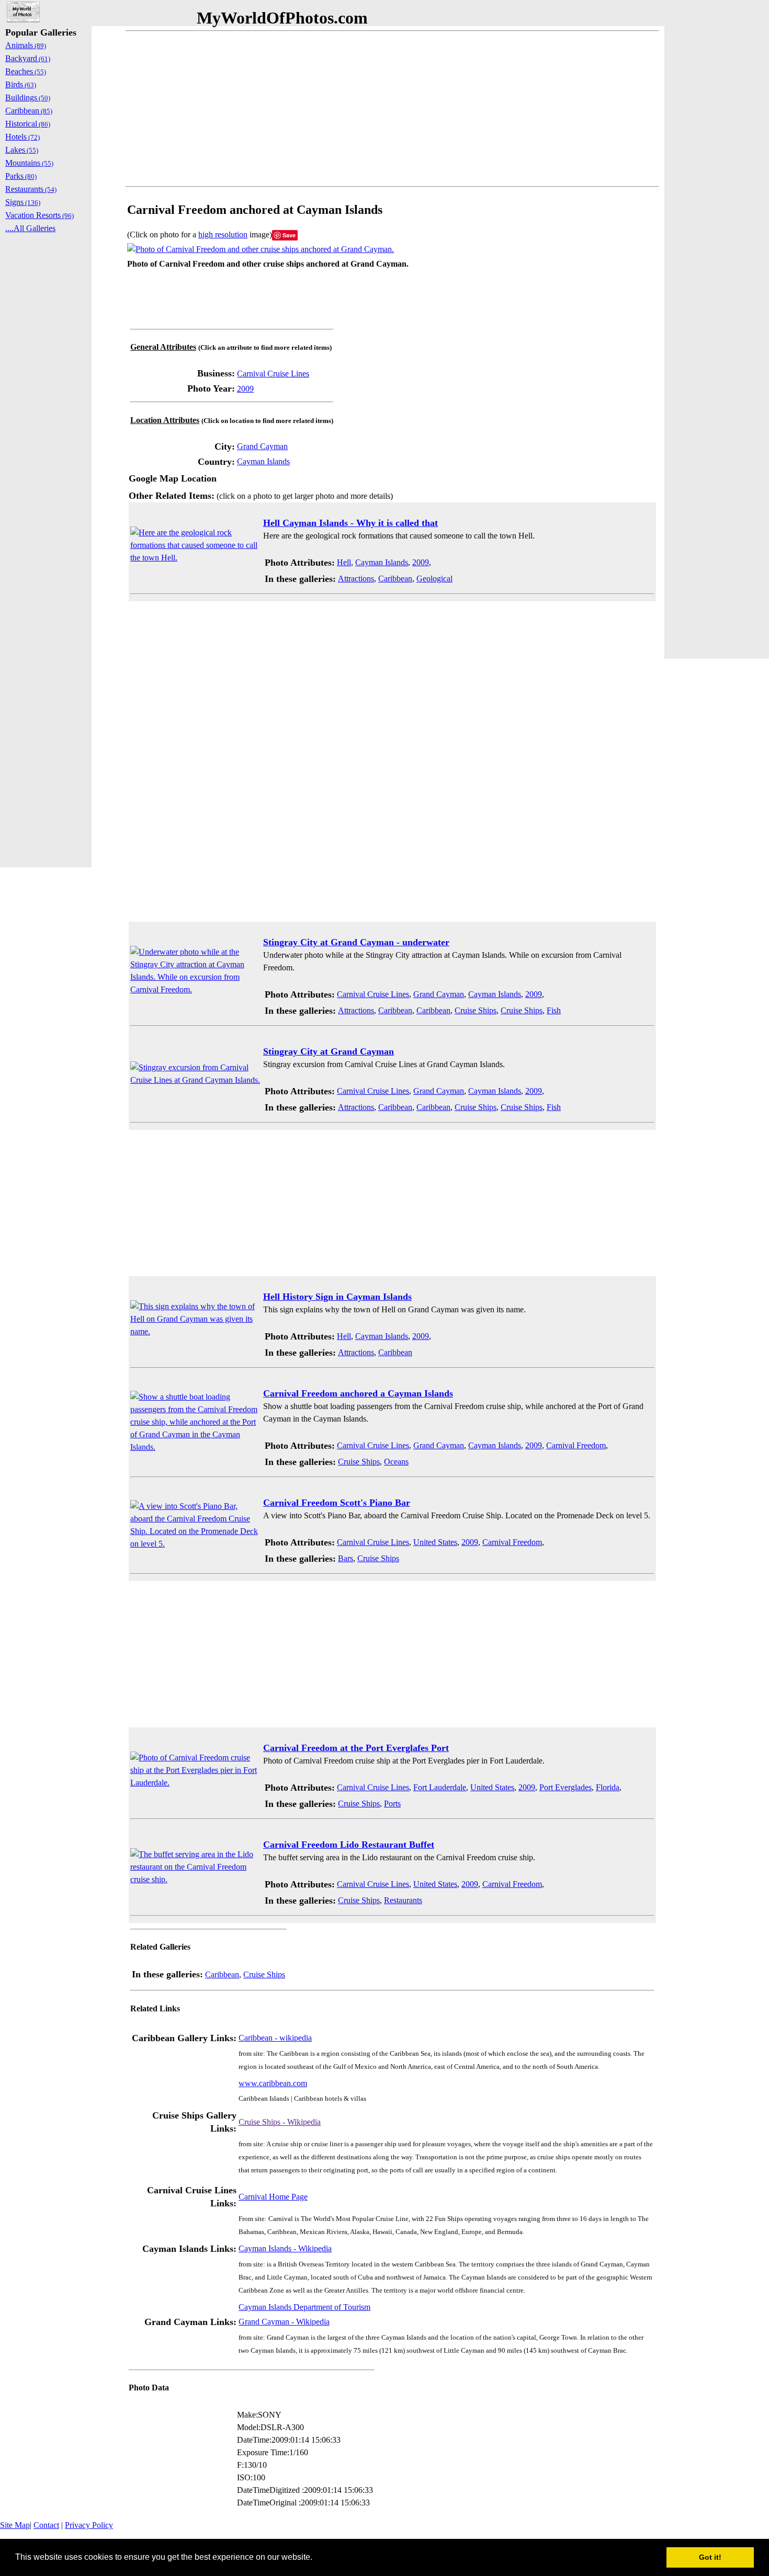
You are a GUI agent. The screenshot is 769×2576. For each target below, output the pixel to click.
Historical (28, 124)
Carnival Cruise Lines (273, 374)
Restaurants (403, 1900)
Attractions (356, 579)
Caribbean (395, 579)
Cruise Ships (476, 1010)
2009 (245, 389)
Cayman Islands (263, 461)
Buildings (28, 98)
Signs (23, 202)
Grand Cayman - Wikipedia (284, 2322)
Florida (608, 1787)
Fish (554, 1010)
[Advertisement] (392, 109)
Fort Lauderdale (440, 1787)
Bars (346, 1558)
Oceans (396, 1462)
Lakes (22, 150)
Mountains (29, 163)
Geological (434, 579)
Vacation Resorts (39, 215)
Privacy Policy (89, 2525)
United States (435, 1542)
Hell (344, 562)
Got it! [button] (710, 2557)
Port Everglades (566, 1787)
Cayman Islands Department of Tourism (304, 2307)
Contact (46, 2525)
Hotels (22, 137)
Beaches (26, 71)
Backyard (28, 58)
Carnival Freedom (576, 1445)
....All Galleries (30, 228)
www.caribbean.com (273, 2083)
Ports (392, 1804)
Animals (26, 45)
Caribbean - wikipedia (275, 2038)
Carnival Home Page (273, 2197)
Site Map (15, 2525)
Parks (21, 176)
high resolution (223, 234)
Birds (21, 84)
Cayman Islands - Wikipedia (285, 2248)
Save (289, 235)
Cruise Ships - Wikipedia (280, 2122)
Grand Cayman (262, 446)
